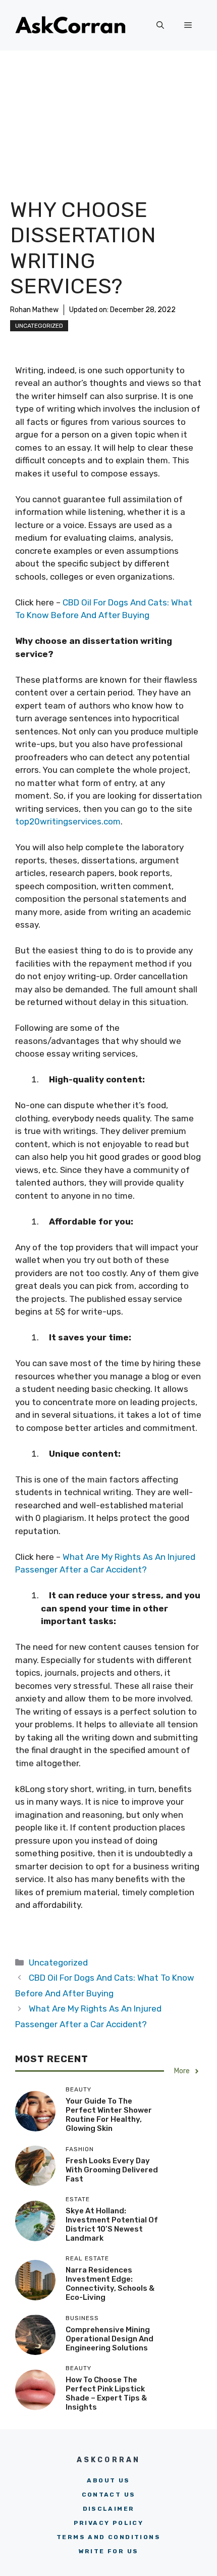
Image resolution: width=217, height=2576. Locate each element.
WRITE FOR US (109, 2551)
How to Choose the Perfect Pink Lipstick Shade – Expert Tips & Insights (106, 2393)
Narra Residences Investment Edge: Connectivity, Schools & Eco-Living (110, 2284)
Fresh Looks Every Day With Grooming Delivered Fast (112, 2170)
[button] (160, 25)
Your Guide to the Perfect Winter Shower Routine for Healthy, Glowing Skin (109, 2115)
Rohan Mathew (34, 310)
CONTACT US (109, 2495)
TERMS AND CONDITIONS (108, 2537)
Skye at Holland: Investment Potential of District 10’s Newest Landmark (112, 2224)
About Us (108, 2480)
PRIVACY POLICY (109, 2523)
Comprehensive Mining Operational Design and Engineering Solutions (110, 2339)
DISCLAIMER (109, 2509)
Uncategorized (39, 326)
